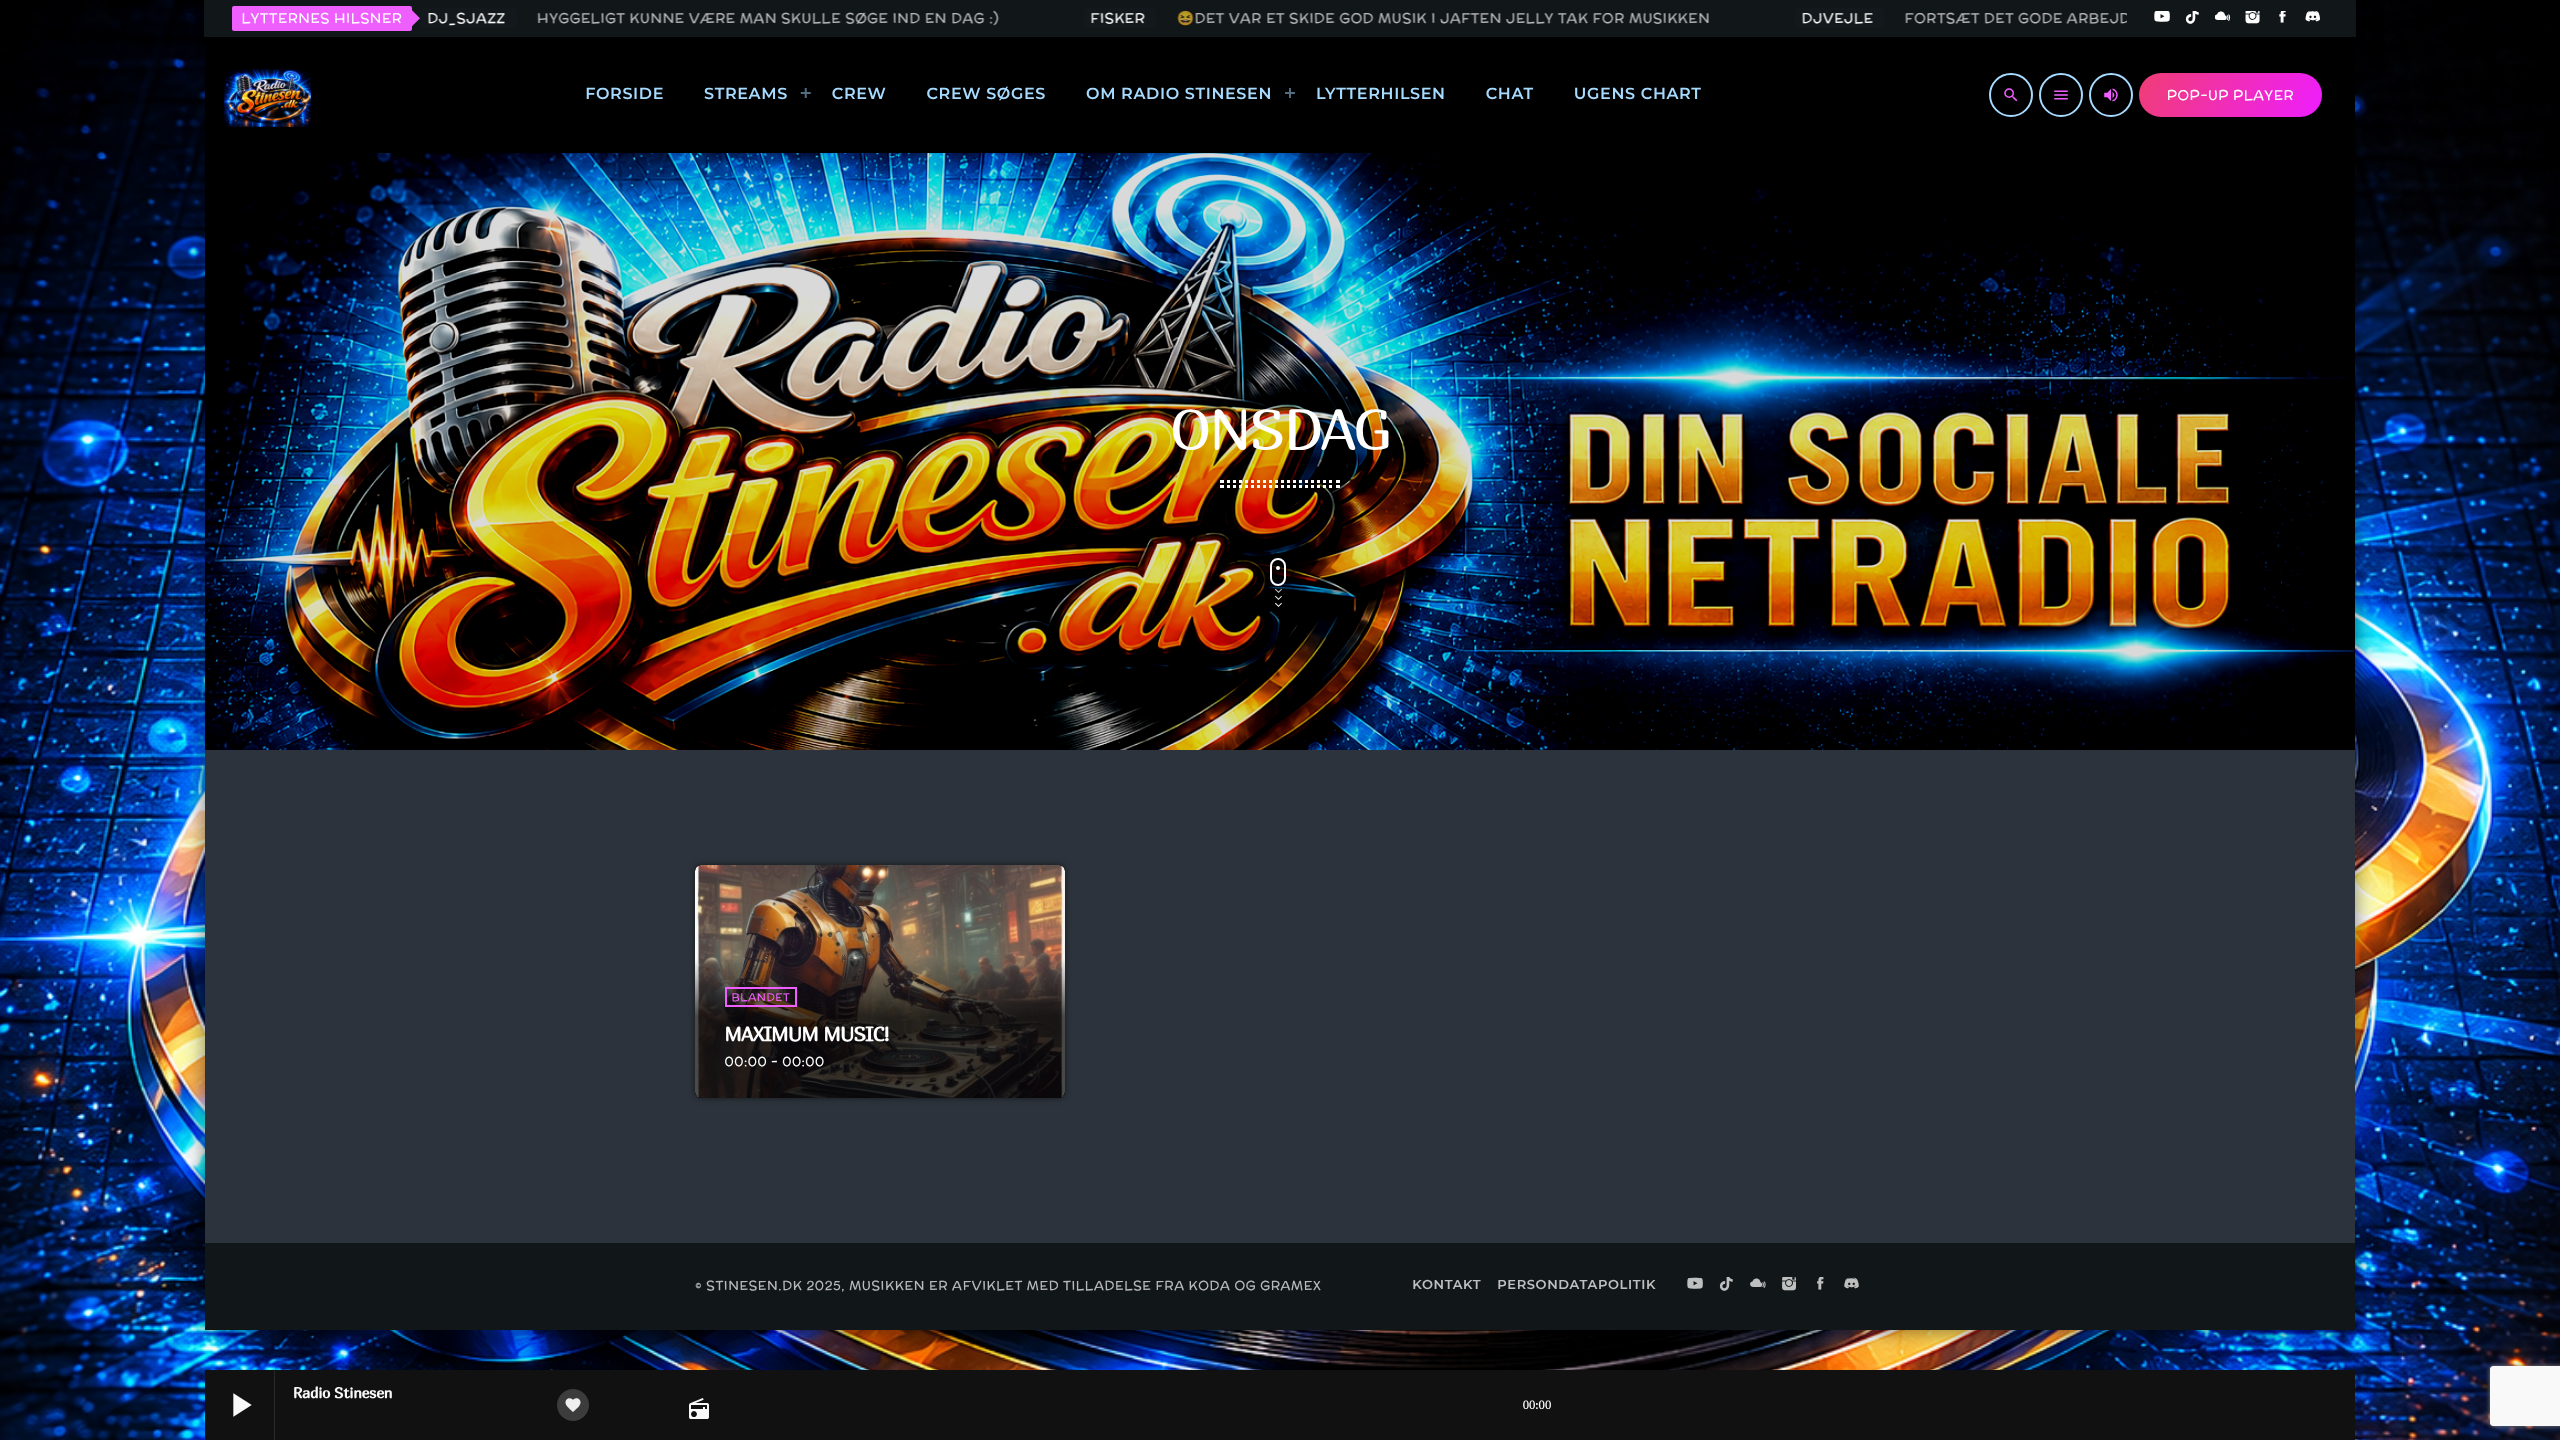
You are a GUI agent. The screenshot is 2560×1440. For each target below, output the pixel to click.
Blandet (761, 997)
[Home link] (267, 95)
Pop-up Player (2230, 95)
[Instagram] (2253, 18)
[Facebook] (2283, 18)
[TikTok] (2192, 18)
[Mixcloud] (2223, 18)
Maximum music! (807, 1034)
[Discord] (2313, 18)
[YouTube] (2162, 18)
